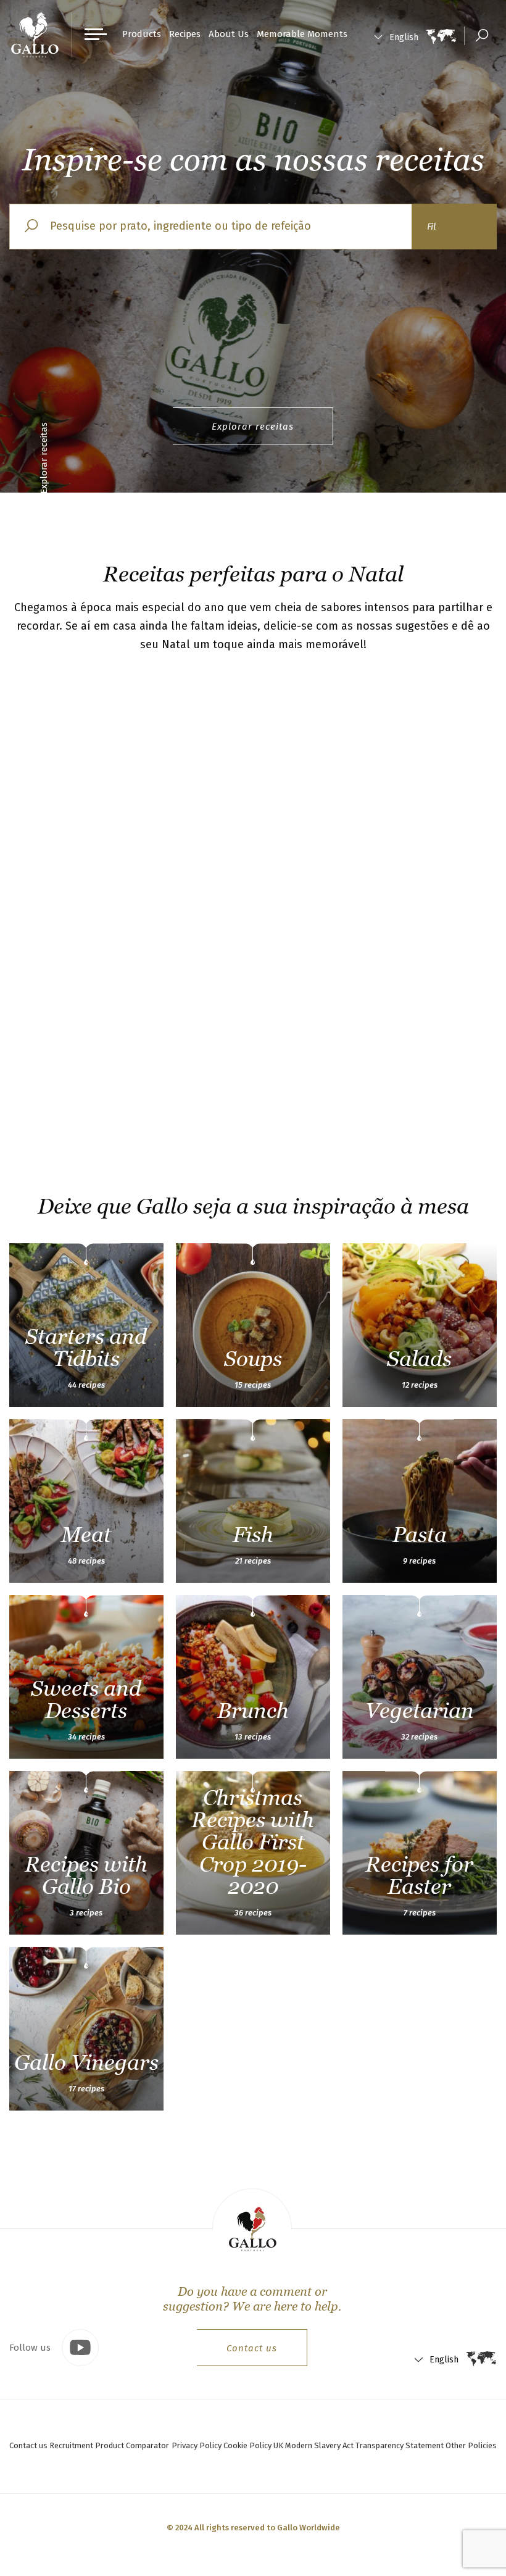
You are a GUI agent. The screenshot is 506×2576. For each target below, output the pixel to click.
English (404, 37)
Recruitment (71, 2445)
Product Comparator (132, 2445)
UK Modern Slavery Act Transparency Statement (359, 2445)
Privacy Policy (197, 2445)
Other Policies (471, 2445)
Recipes (185, 34)
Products (142, 34)
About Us (229, 34)
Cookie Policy (247, 2445)
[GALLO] (35, 35)
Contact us (252, 2348)
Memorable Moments (302, 34)
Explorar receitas (253, 427)
